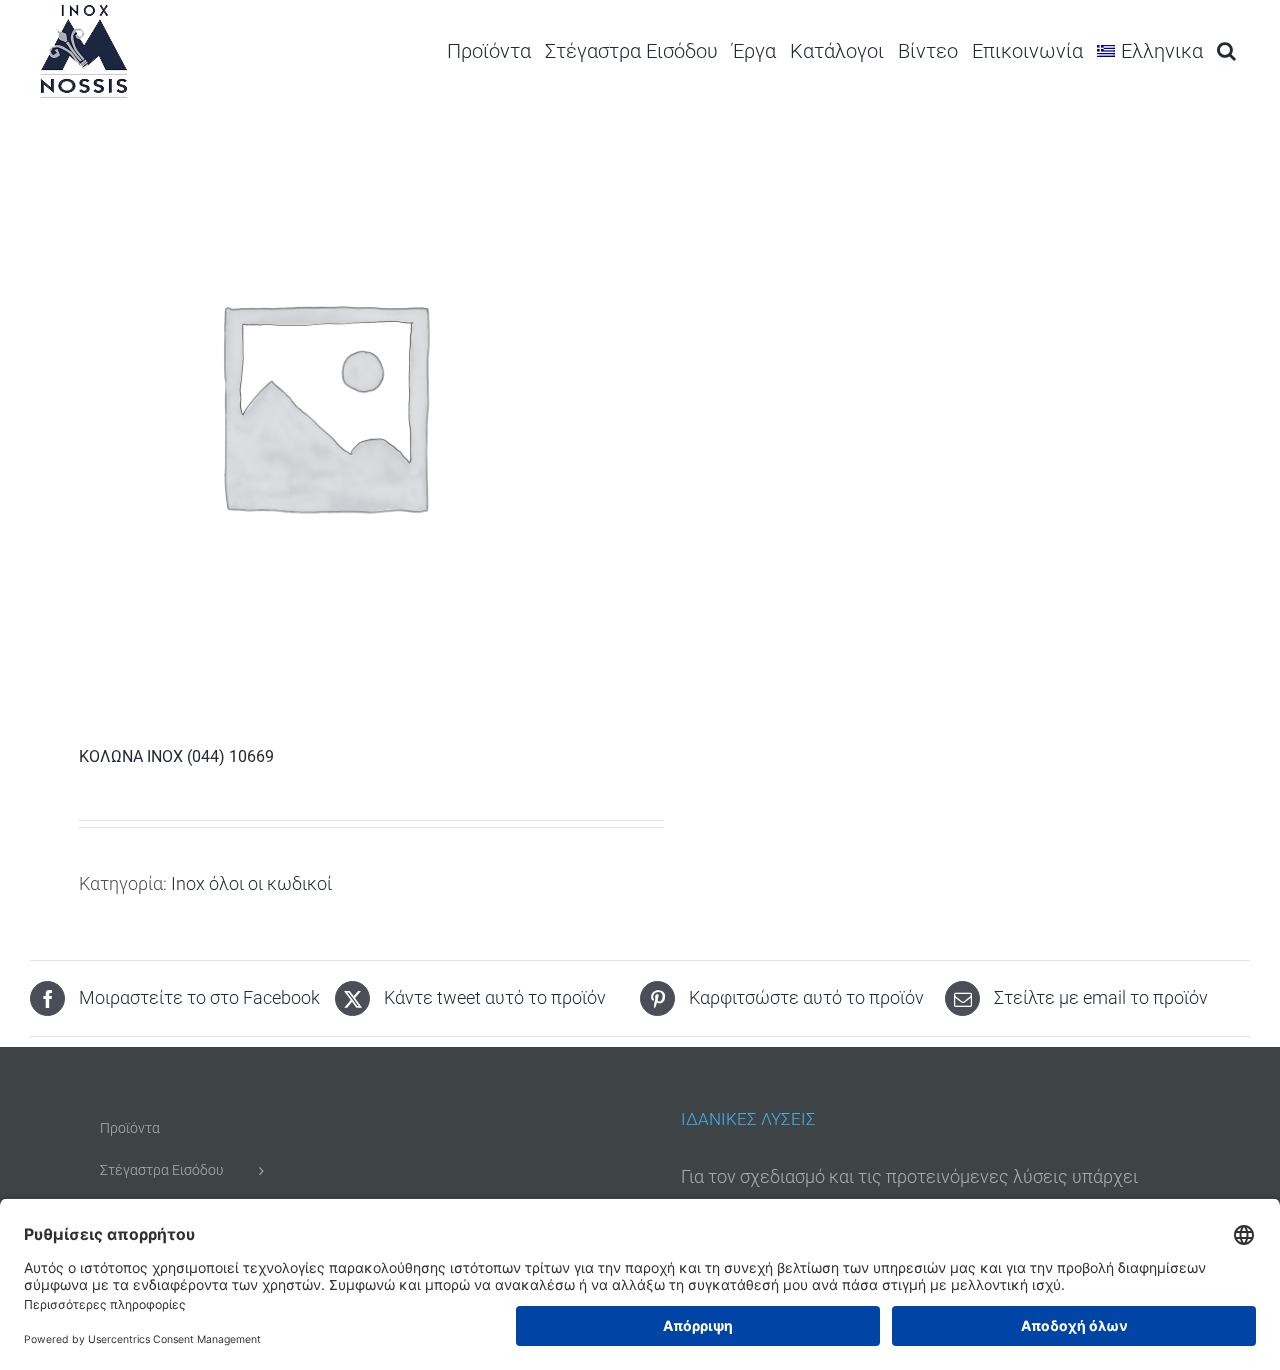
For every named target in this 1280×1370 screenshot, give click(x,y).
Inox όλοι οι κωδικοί (251, 883)
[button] (1226, 50)
